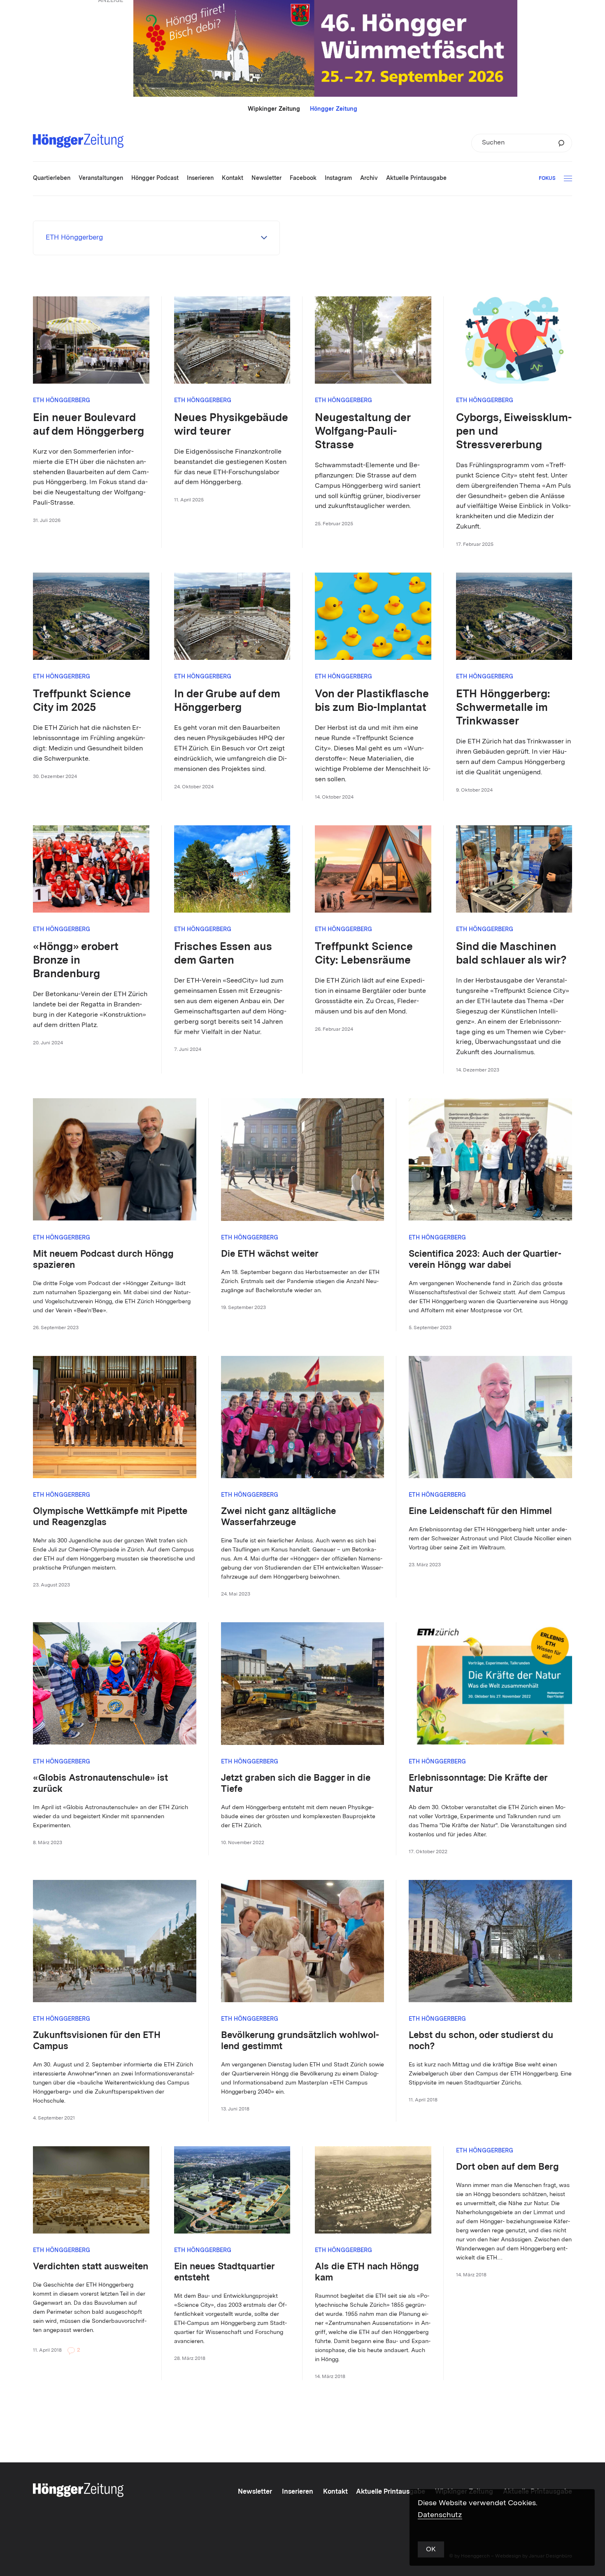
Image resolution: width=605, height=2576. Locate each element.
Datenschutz (440, 2515)
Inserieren (298, 2492)
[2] (72, 2350)
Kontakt (335, 2492)
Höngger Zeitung (334, 109)
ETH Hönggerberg (74, 238)
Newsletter (255, 2492)
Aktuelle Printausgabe (391, 2492)
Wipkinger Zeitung (274, 109)
